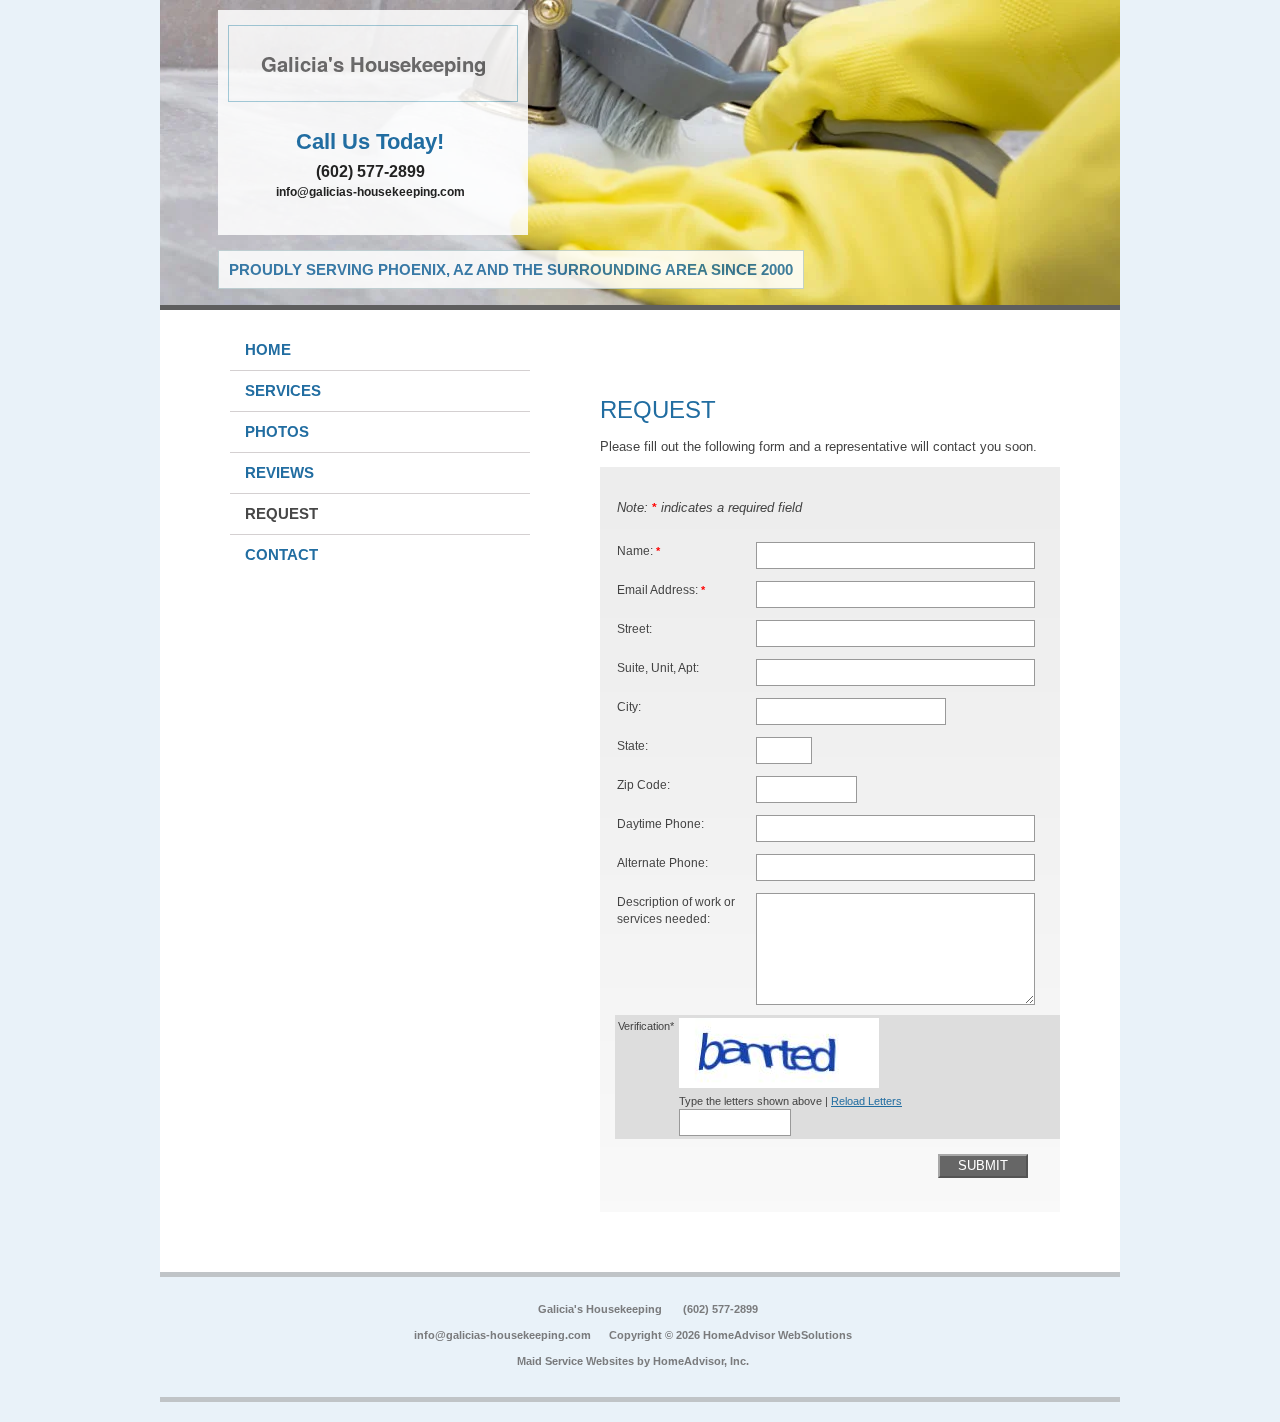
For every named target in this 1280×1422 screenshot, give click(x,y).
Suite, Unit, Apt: (658, 667)
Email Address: (661, 589)
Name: (638, 550)
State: (632, 745)
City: (629, 706)
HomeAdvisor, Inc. (701, 1361)
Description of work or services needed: (676, 910)
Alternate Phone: (662, 862)
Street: (634, 628)
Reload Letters (866, 1101)
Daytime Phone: (660, 823)
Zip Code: (643, 784)
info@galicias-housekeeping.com (370, 192)
